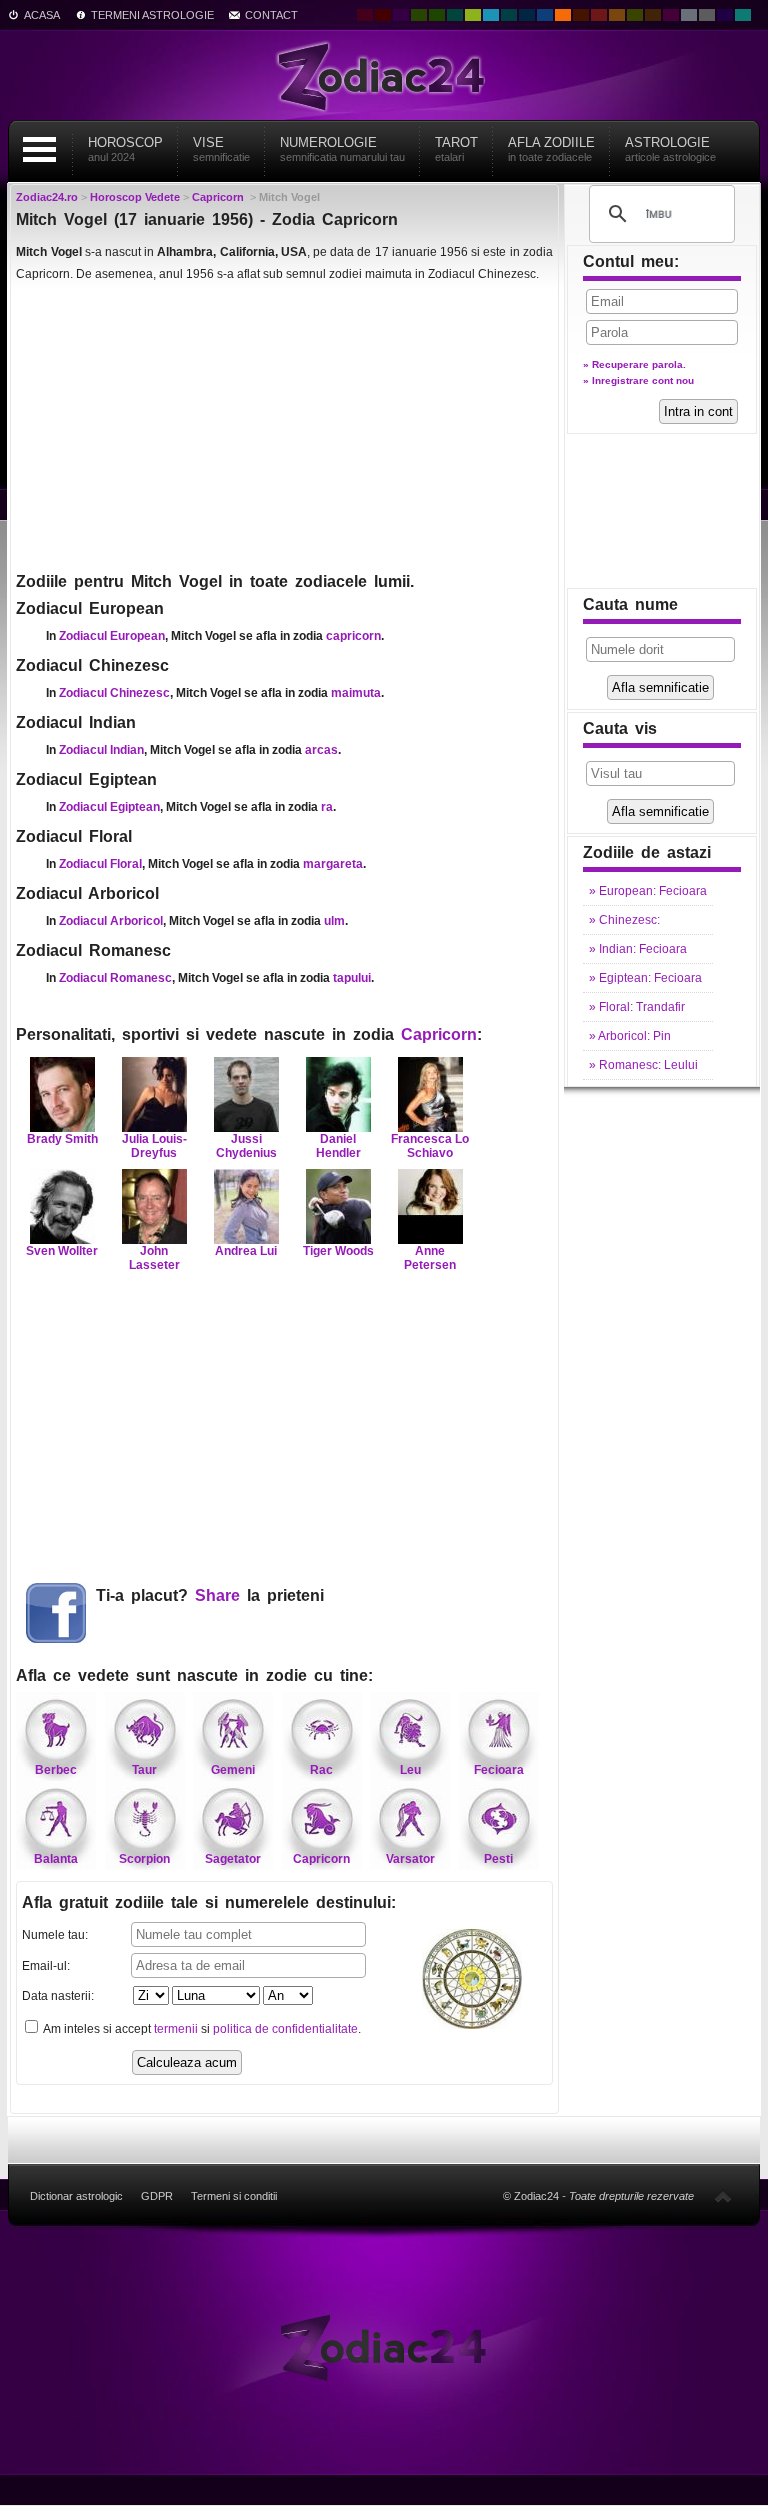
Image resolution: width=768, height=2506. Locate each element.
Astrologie (670, 149)
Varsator (410, 1859)
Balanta (56, 1859)
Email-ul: (46, 1966)
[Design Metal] (689, 15)
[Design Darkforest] (419, 15)
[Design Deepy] (545, 15)
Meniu (39, 149)
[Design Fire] (563, 15)
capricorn (353, 636)
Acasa (42, 15)
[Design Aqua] (491, 15)
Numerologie (342, 149)
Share (217, 1595)
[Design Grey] (707, 15)
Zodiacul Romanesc (115, 978)
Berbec (56, 1770)
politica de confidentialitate (285, 2029)
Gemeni (233, 1770)
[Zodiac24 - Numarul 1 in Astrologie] (384, 75)
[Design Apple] (473, 15)
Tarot (456, 149)
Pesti (498, 1859)
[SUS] (723, 2196)
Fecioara (499, 1770)
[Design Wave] (743, 15)
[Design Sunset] (617, 15)
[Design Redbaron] (383, 15)
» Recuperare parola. (634, 364)
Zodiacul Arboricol (111, 921)
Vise (221, 149)
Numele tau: (55, 1935)
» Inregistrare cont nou (638, 380)
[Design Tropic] (455, 15)
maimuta (356, 693)
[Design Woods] (437, 15)
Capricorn (439, 1034)
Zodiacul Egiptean (109, 807)
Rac (321, 1770)
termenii (176, 2029)
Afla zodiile (551, 149)
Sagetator (233, 1859)
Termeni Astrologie (152, 15)
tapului (352, 978)
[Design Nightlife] (725, 15)
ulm (334, 921)
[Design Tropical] (509, 15)
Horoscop (125, 149)
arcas (321, 750)
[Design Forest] (635, 15)
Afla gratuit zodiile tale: (209, 1902)
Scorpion (144, 1859)
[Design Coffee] (653, 15)
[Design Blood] (365, 15)
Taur (144, 1770)
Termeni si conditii (234, 2196)
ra (327, 807)
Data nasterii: (58, 1996)
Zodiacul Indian (101, 750)
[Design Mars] (581, 15)
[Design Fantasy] (671, 15)
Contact (271, 15)
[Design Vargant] (599, 15)
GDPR (157, 2196)
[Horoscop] (384, 2346)
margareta (333, 864)
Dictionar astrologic (76, 2196)
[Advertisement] (284, 426)
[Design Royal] (527, 15)
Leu (410, 1770)
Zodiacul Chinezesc (114, 693)
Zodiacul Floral (100, 864)
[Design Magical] (401, 15)
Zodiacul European (112, 636)
